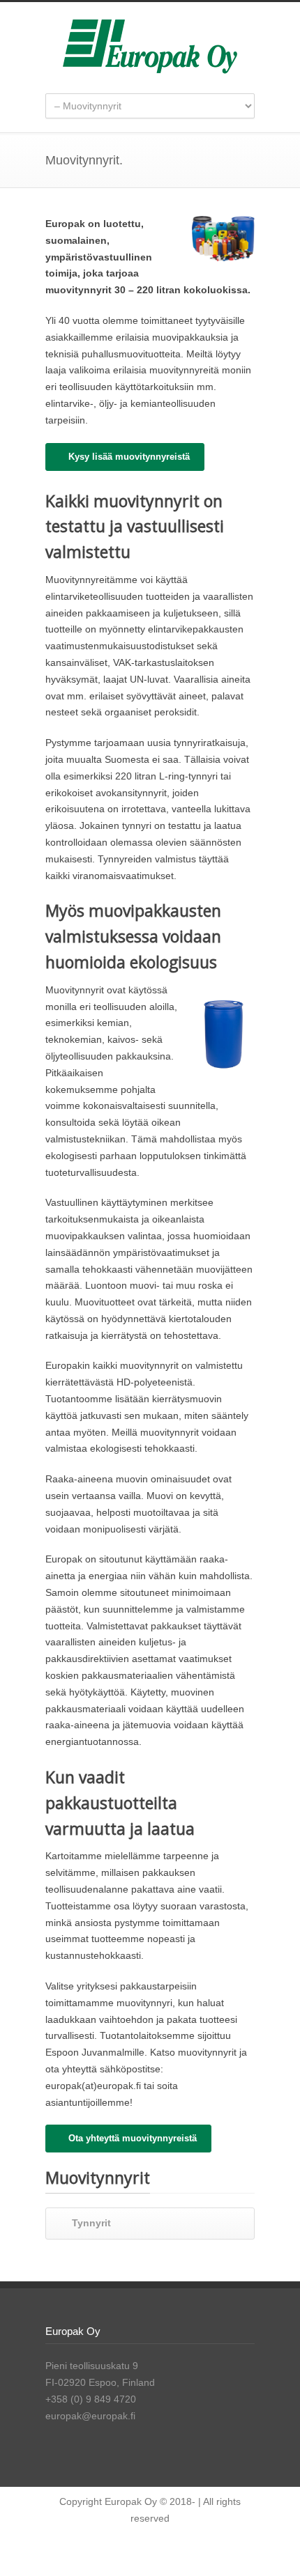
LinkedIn (174, 2548)
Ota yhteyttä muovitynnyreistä (133, 2138)
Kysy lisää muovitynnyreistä (129, 457)
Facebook (147, 2548)
